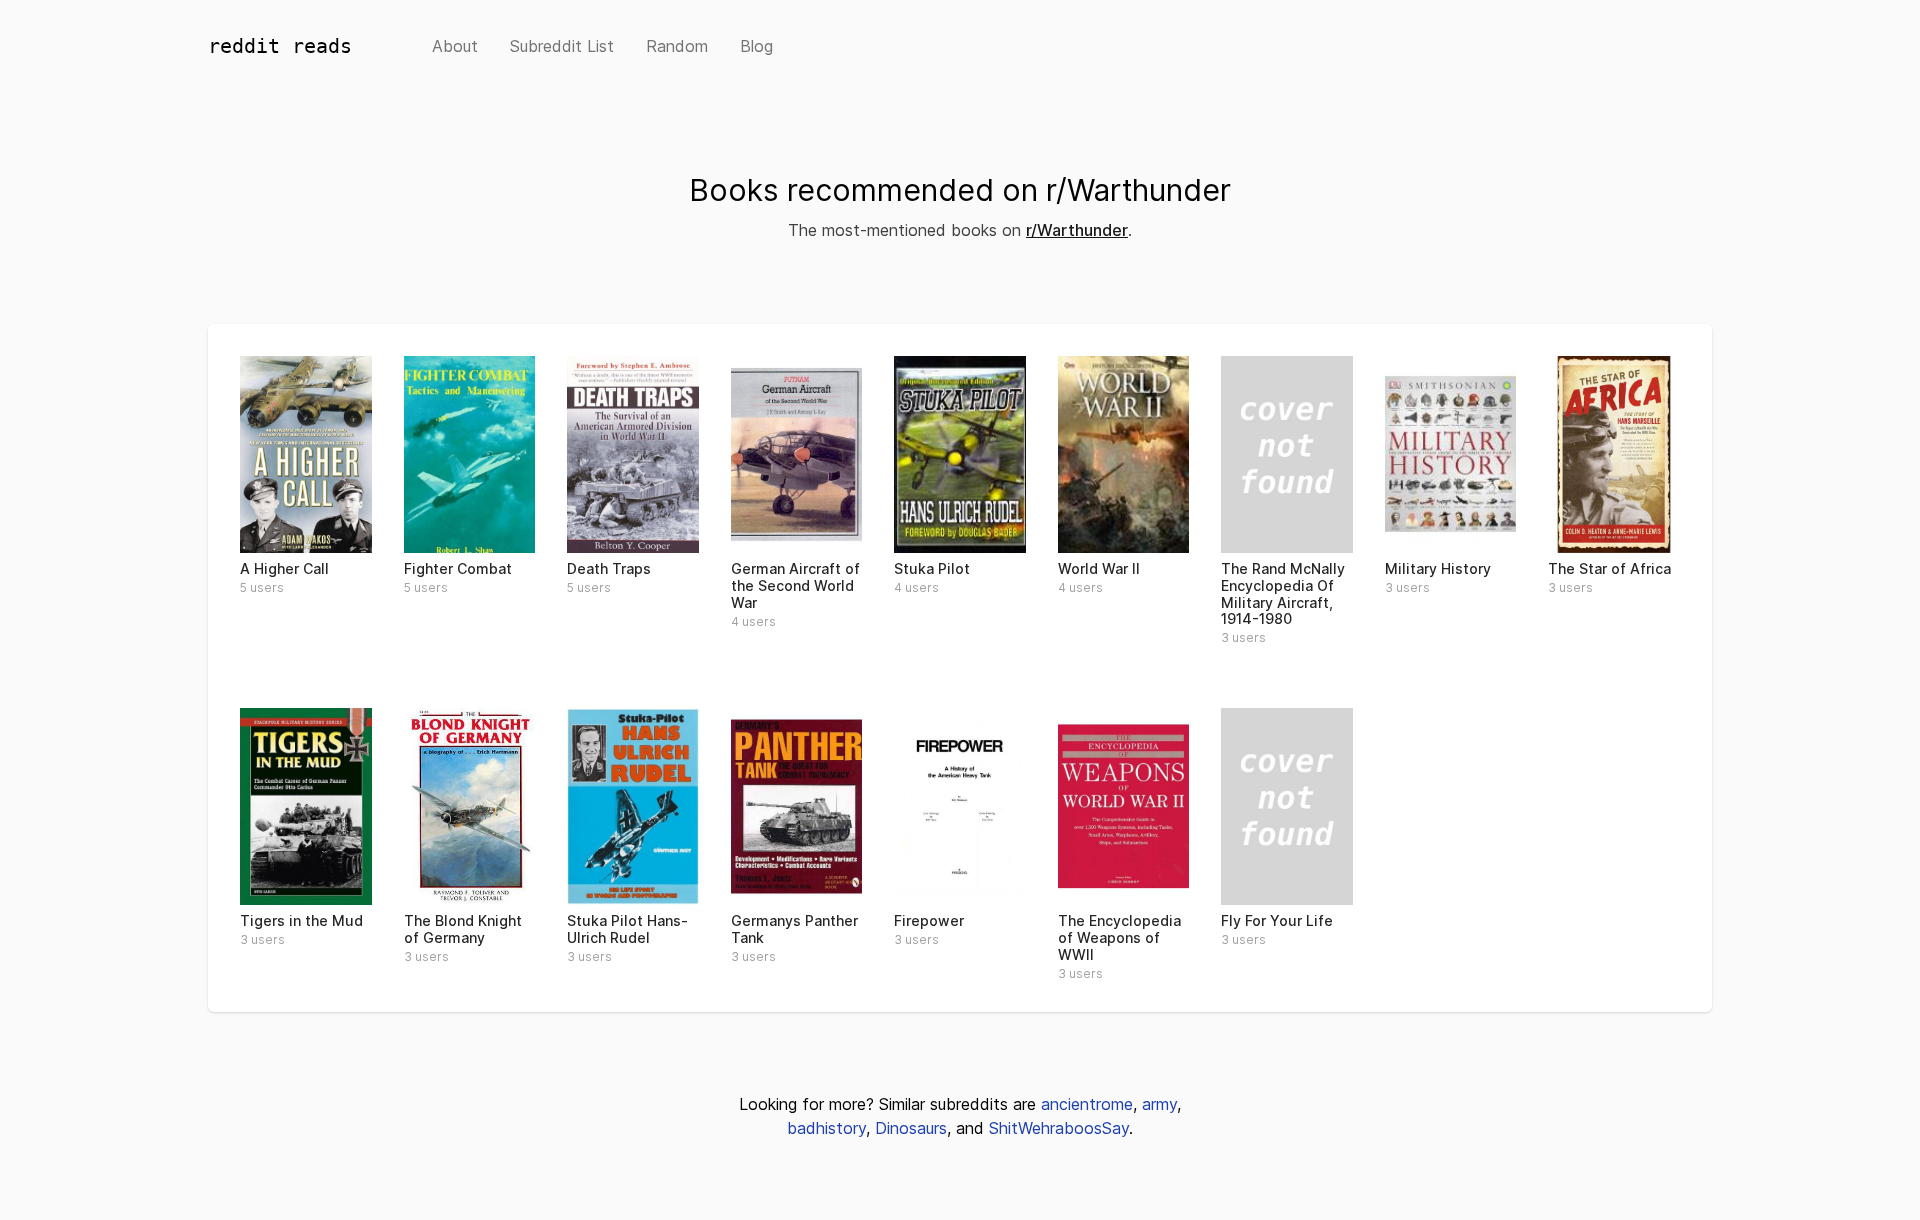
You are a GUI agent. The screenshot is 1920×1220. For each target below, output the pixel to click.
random (677, 46)
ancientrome (1087, 1104)
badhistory (826, 1128)
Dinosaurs (911, 1128)
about (455, 46)
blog (756, 46)
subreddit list (562, 46)
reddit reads (280, 46)
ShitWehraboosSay (1059, 1128)
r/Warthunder (1077, 230)
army (1159, 1104)
